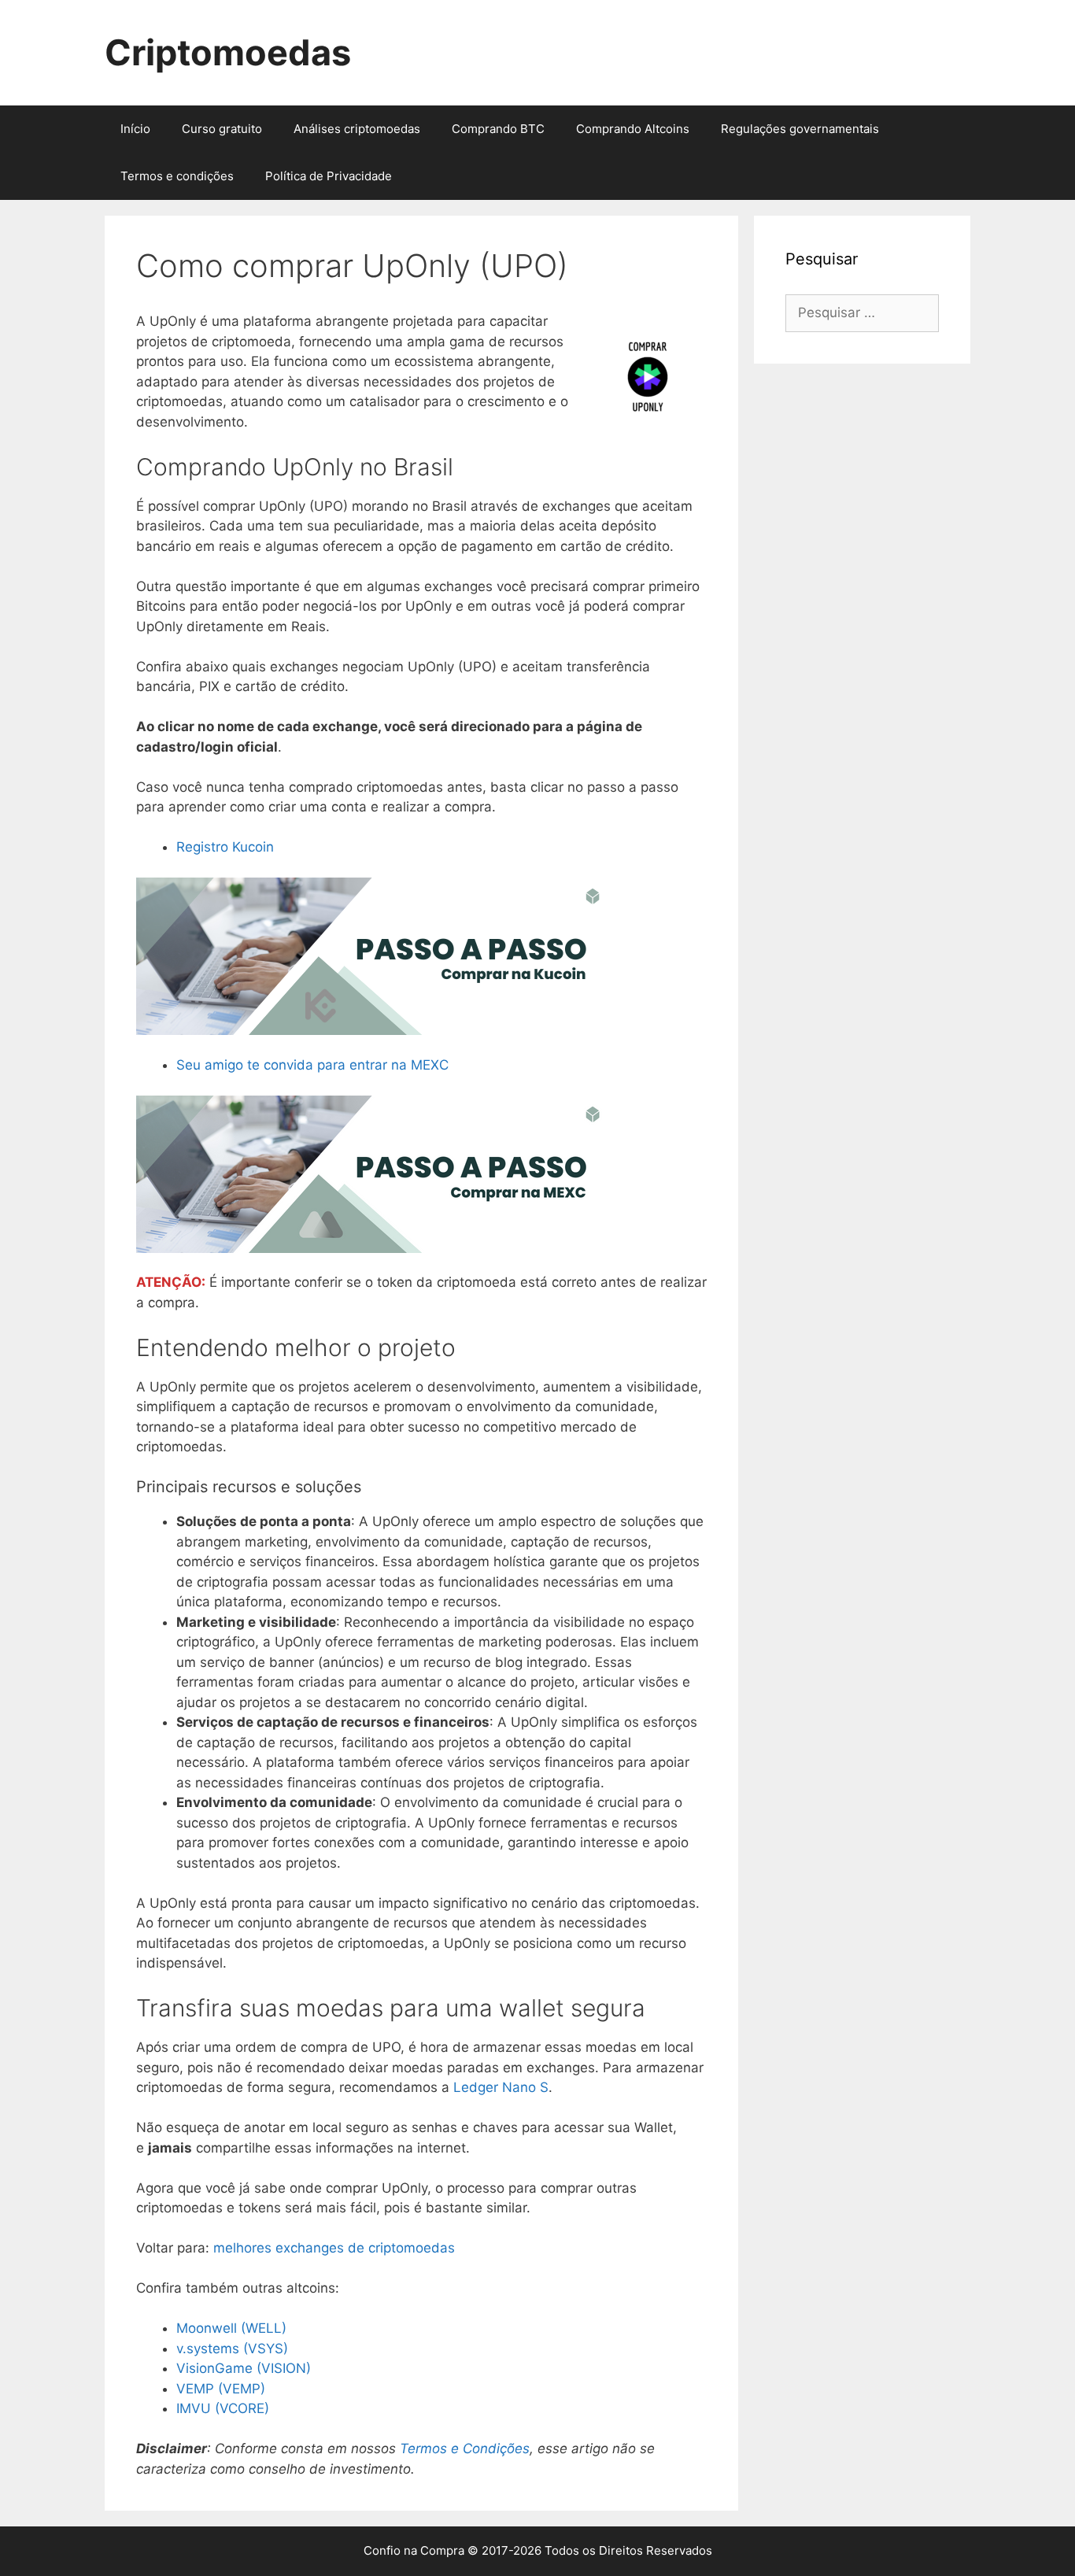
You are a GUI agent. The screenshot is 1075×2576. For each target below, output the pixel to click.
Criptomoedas (228, 52)
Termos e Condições (465, 2448)
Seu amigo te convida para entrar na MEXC (312, 1065)
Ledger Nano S (501, 2087)
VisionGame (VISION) (244, 2368)
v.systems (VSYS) (232, 2349)
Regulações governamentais (800, 129)
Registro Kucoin (225, 847)
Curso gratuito (222, 129)
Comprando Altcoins (633, 129)
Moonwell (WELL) (231, 2328)
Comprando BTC (498, 129)
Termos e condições (177, 176)
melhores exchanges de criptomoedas (334, 2248)
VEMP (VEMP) (221, 2389)
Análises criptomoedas (357, 129)
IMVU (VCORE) (223, 2408)
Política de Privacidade (329, 176)
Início (135, 129)
